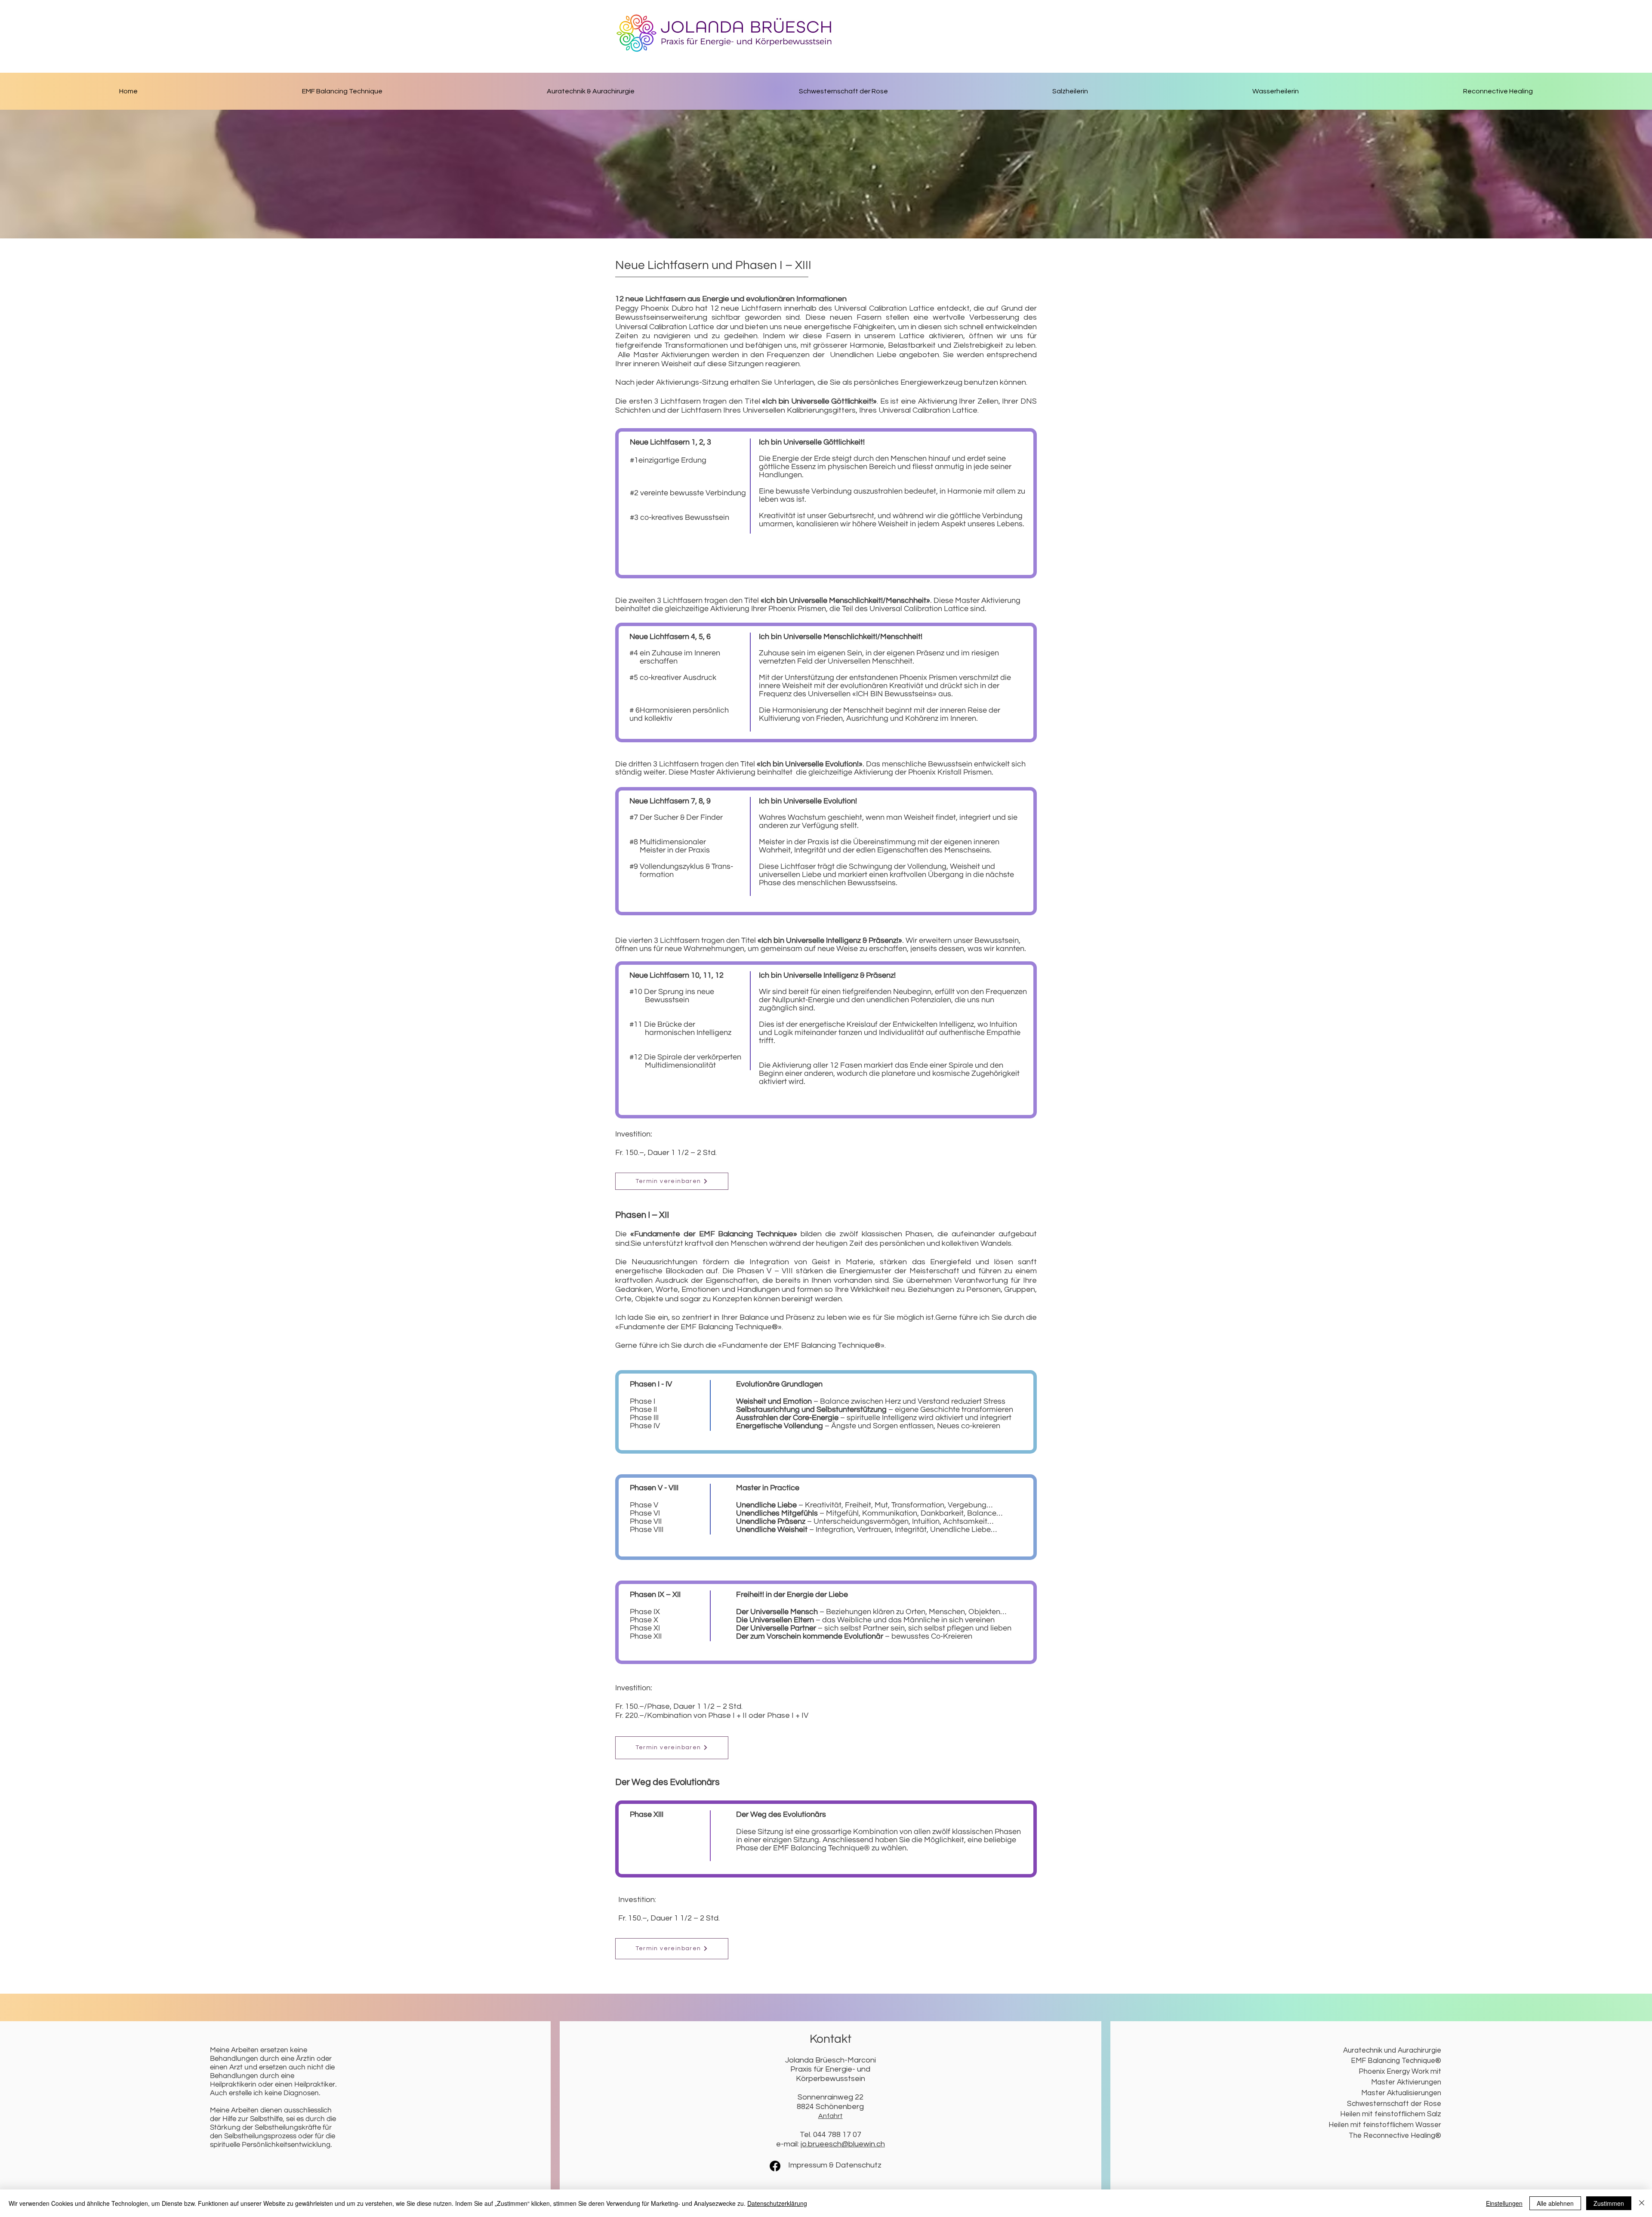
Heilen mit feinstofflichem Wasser (1385, 2125)
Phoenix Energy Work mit (1400, 2072)
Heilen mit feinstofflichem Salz (1391, 2114)
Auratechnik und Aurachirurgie (1392, 2050)
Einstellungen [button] (1504, 2203)
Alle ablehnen (1555, 2203)
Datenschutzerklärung (777, 2203)
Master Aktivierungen (1406, 2082)
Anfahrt (831, 2116)
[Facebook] (775, 2166)
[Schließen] (1642, 2203)
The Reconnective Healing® (1395, 2136)
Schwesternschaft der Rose (1394, 2104)
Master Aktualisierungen (1401, 2093)
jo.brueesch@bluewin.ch (843, 2144)
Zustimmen (1609, 2203)
